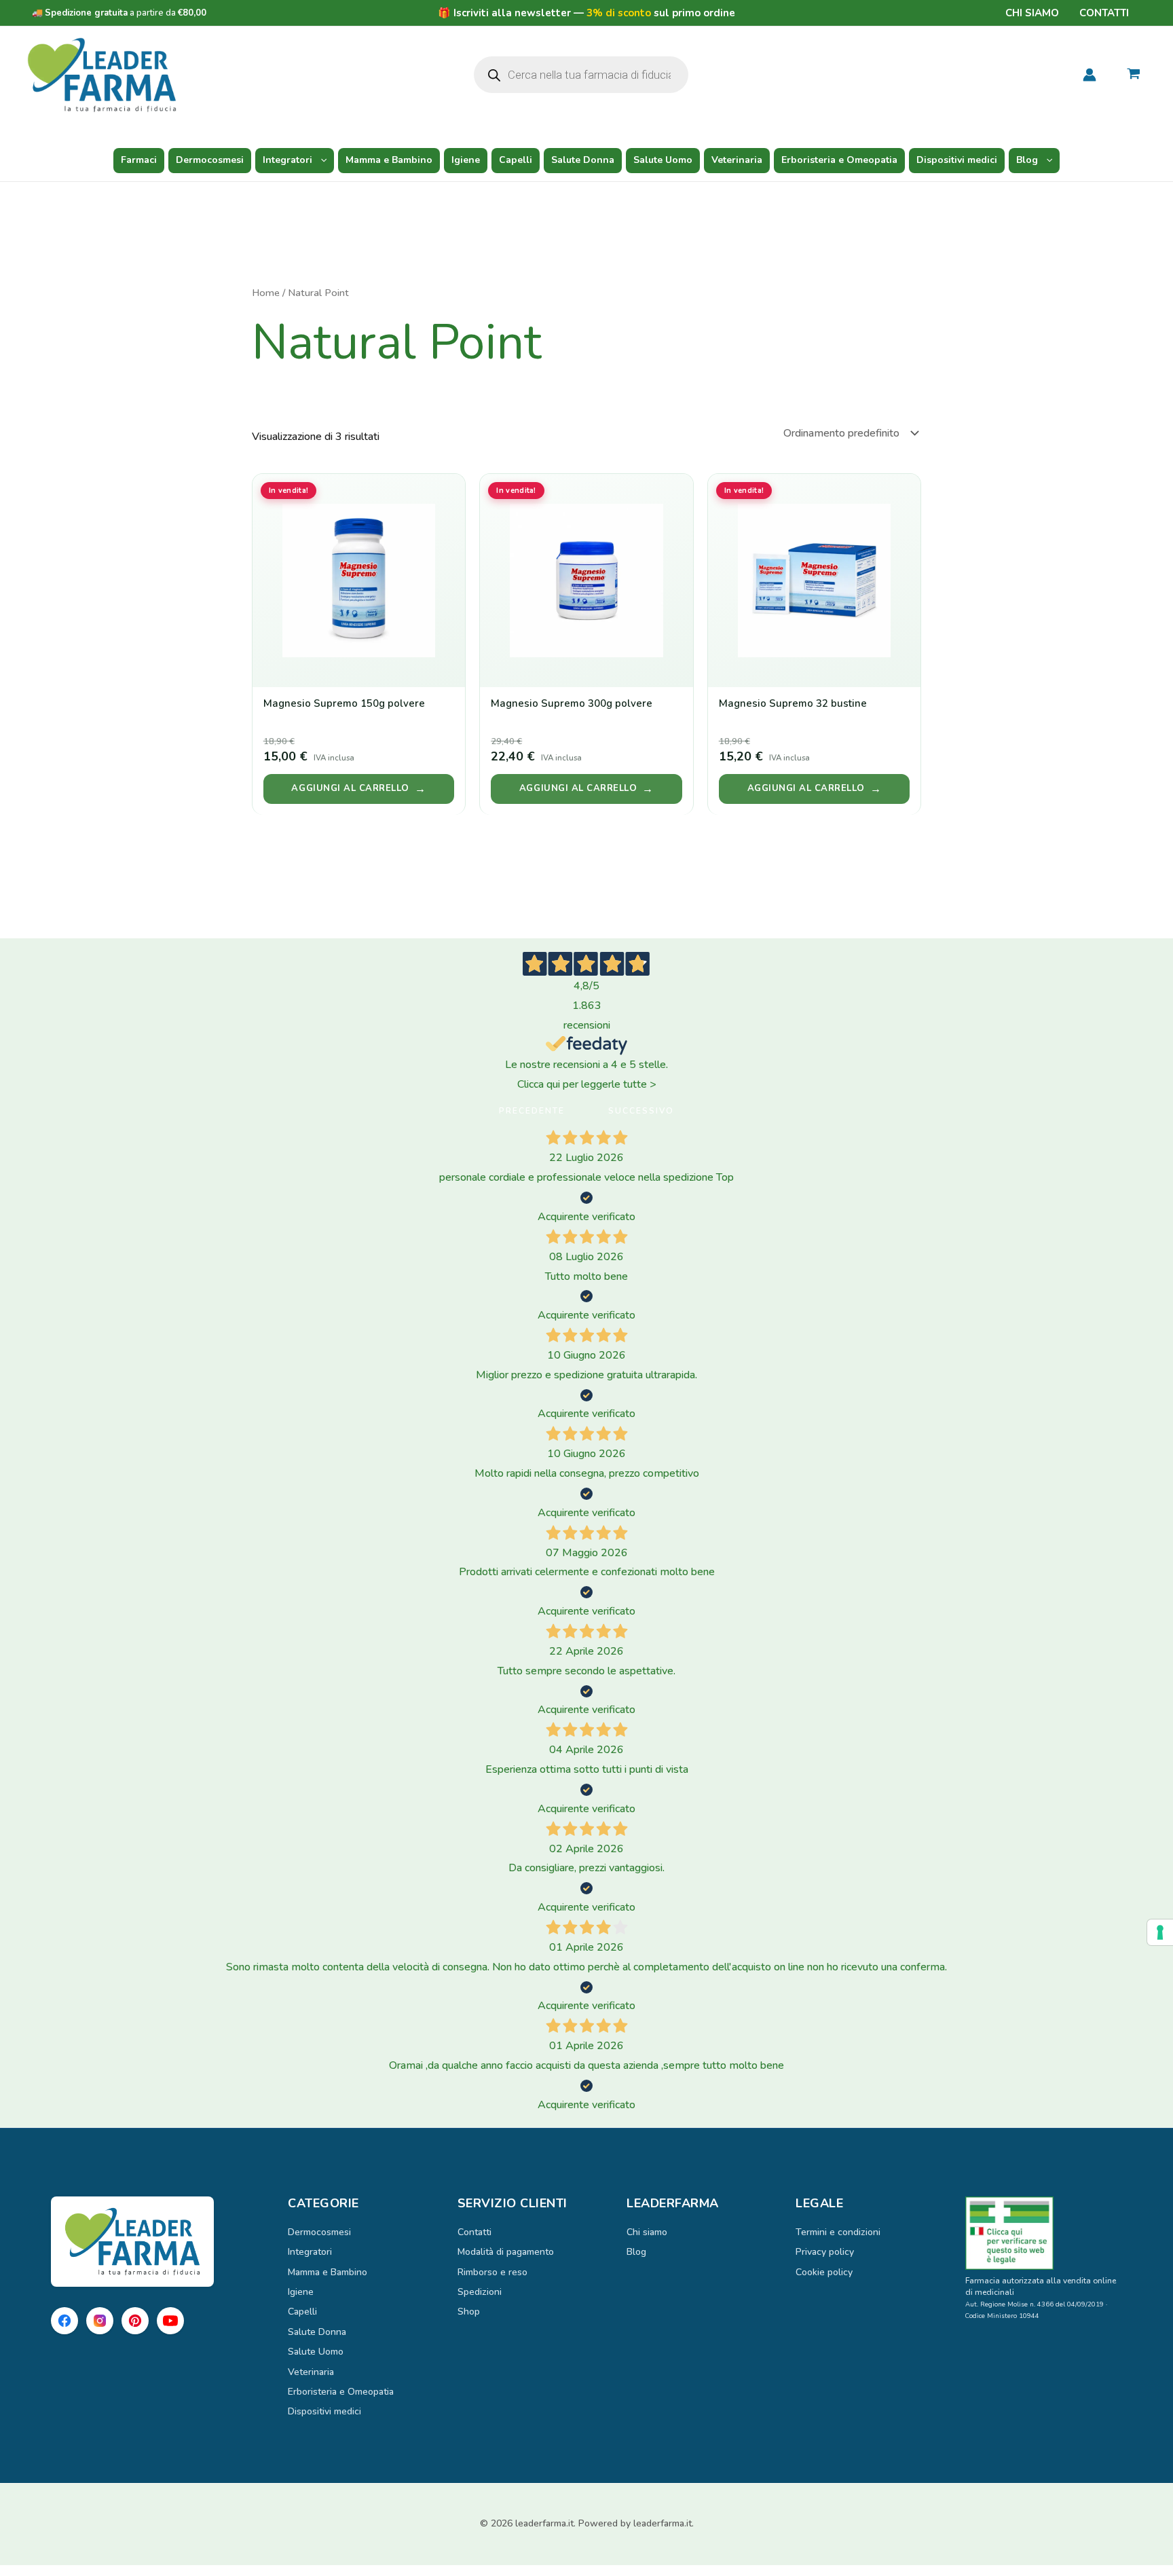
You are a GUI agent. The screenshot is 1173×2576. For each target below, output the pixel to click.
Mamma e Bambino (389, 160)
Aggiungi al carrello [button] (350, 788)
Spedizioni (480, 2292)
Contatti (1104, 13)
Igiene (466, 160)
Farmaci (139, 160)
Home (266, 293)
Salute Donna (583, 160)
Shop (469, 2312)
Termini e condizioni (838, 2232)
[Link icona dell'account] (1090, 75)
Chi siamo (1032, 13)
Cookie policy (824, 2272)
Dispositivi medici (957, 160)
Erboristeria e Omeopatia (839, 160)
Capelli (516, 160)
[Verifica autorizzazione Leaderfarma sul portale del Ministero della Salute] (1044, 2233)
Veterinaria (737, 160)
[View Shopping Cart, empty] (1133, 75)
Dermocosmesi (210, 160)
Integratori (287, 160)
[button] (320, 160)
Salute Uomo (663, 160)
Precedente (532, 1111)
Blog (1027, 160)
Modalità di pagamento (506, 2252)
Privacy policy (825, 2252)
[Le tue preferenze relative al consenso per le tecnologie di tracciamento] (1160, 1932)
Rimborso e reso (492, 2272)
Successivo (641, 1111)
